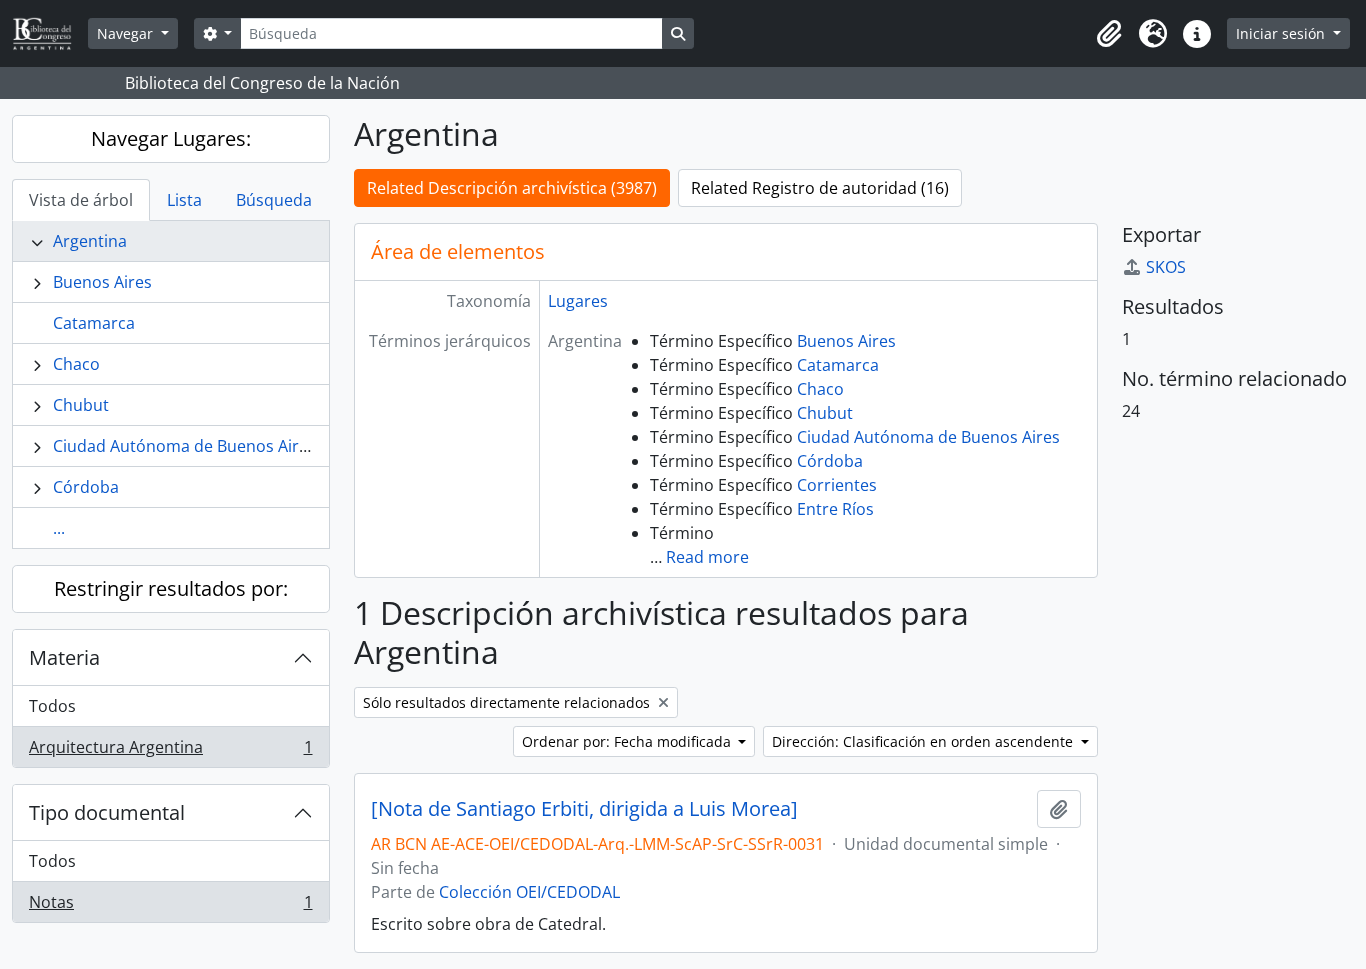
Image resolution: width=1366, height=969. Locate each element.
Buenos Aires (102, 282)
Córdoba (86, 487)
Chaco (76, 364)
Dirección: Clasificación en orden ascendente (924, 741)
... (59, 528)
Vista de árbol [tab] (81, 200)
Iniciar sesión (1282, 33)
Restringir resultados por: (171, 588)
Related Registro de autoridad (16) (820, 188)
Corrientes (837, 485)
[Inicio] (50, 33)
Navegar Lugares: (171, 138)
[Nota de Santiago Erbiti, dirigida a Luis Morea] (584, 809)
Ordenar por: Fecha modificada (628, 741)
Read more (707, 557)
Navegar (127, 33)
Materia (64, 657)
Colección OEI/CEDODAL (529, 892)
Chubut (81, 405)
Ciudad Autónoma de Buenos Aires (184, 446)
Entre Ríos (835, 509)
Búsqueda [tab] (274, 200)
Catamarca (94, 323)
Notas (170, 906)
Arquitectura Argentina (170, 751)
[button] (1109, 34)
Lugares (578, 301)
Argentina (90, 241)
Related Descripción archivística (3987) (512, 188)
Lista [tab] (184, 200)
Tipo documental (107, 812)
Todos (52, 706)
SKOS (1166, 267)
